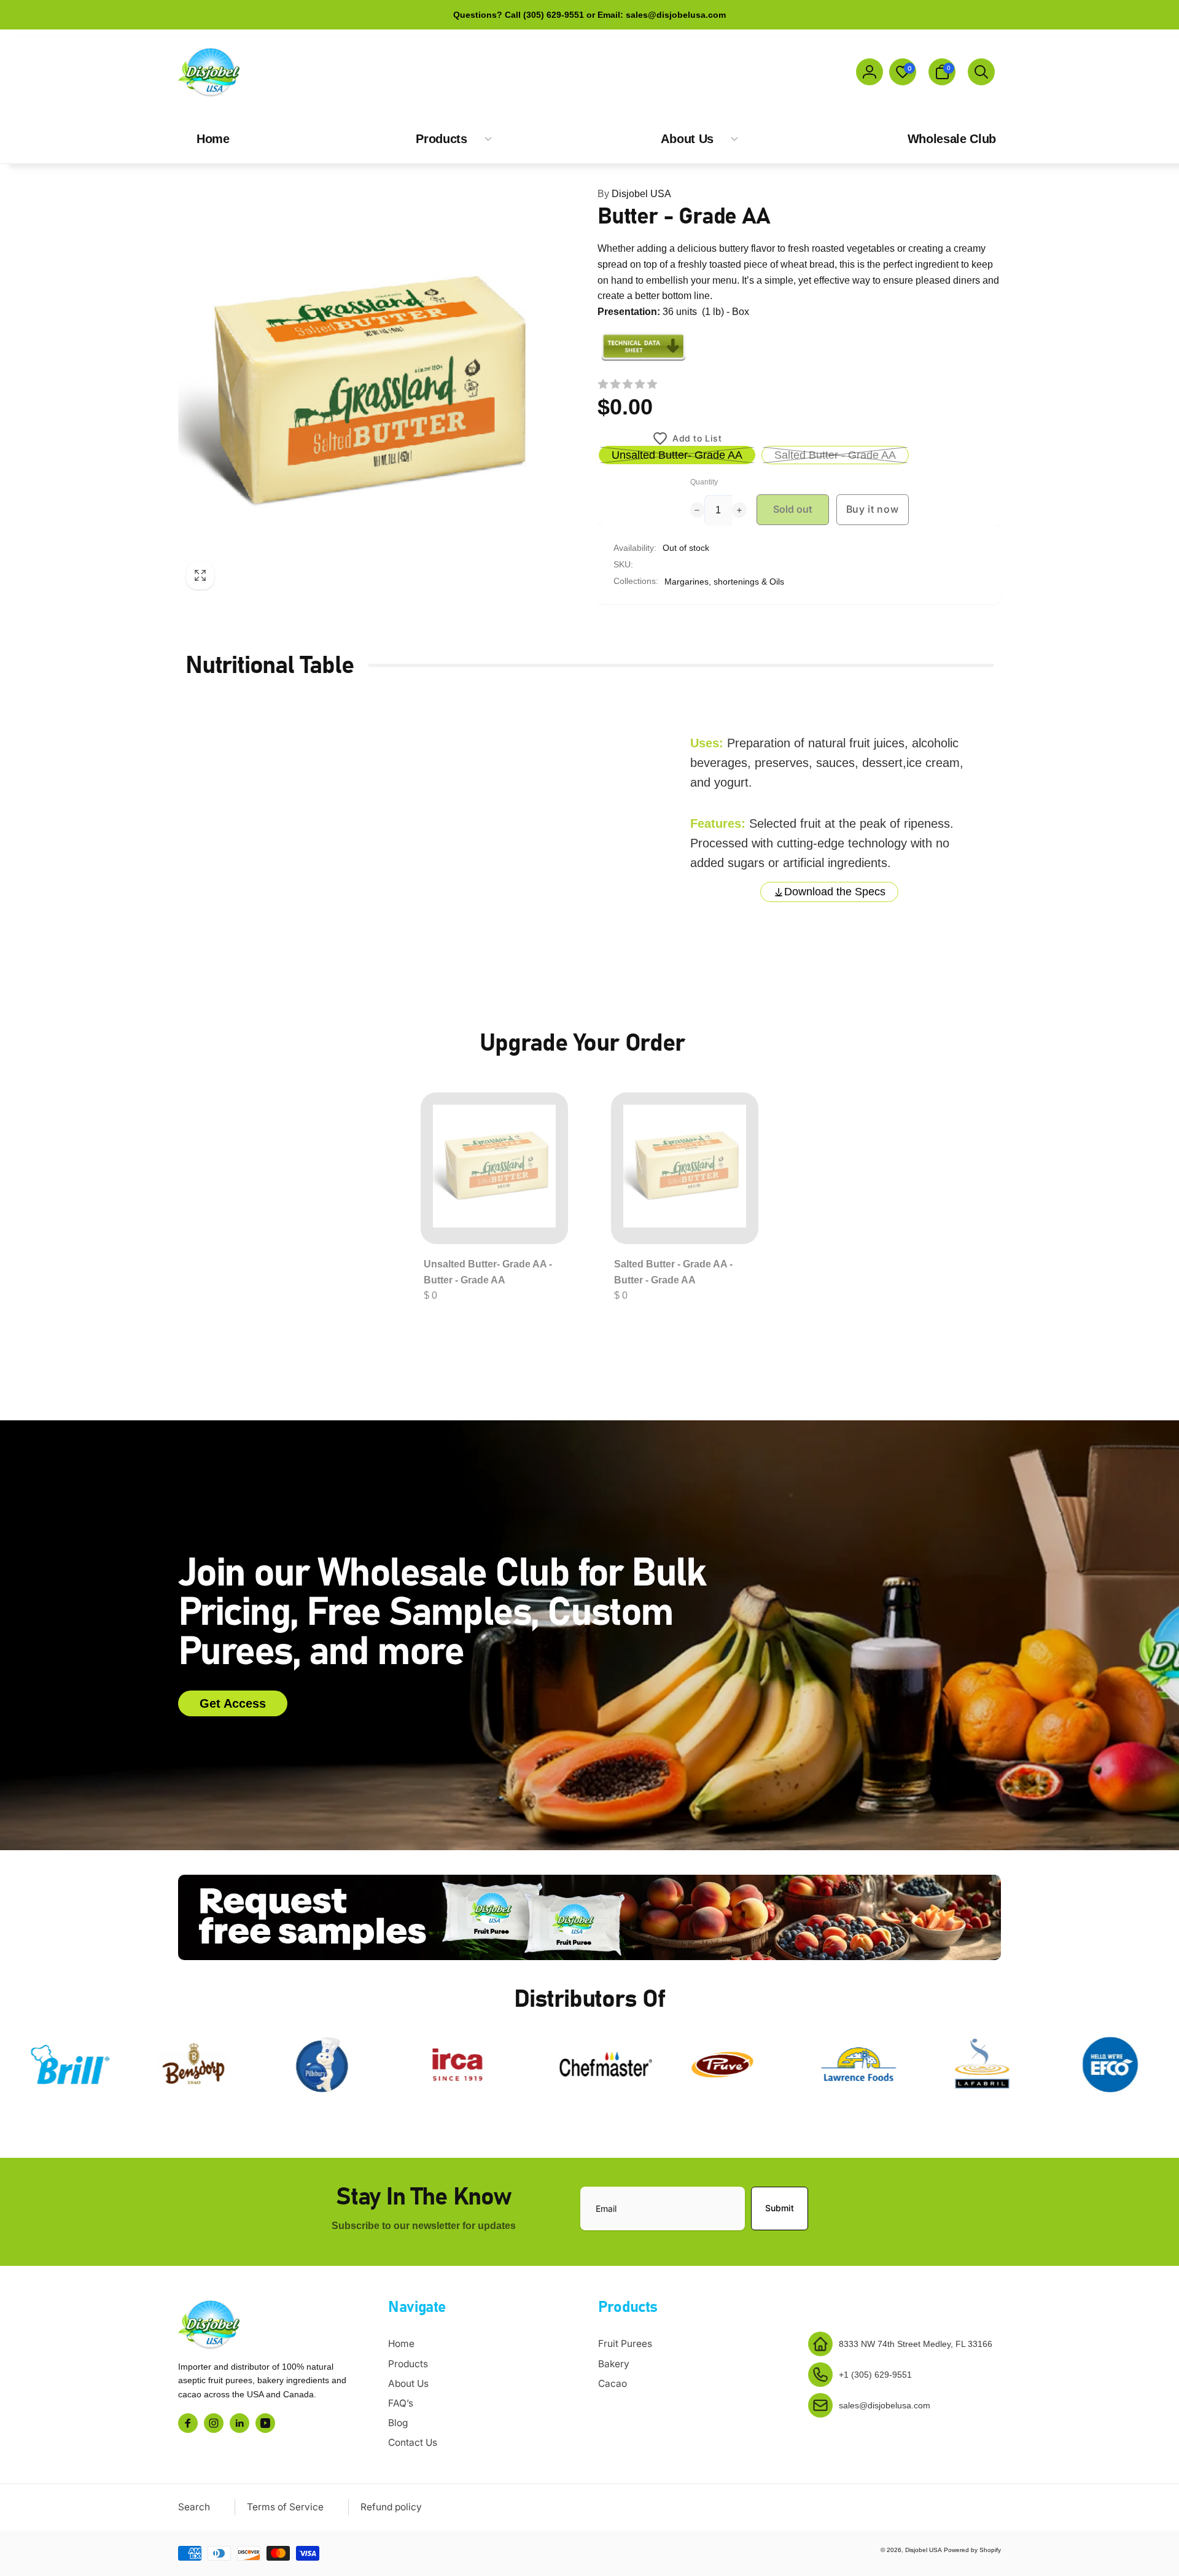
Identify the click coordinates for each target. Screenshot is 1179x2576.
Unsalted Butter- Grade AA (677, 455)
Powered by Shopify (972, 2550)
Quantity (704, 482)
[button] (942, 72)
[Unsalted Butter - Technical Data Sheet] (644, 360)
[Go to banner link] (589, 1917)
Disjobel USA (634, 194)
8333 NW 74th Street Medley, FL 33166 (916, 2344)
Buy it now (873, 509)
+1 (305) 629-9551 (875, 2375)
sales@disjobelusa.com (885, 2405)
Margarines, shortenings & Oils (724, 582)
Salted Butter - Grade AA (835, 455)
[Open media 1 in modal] (363, 392)
